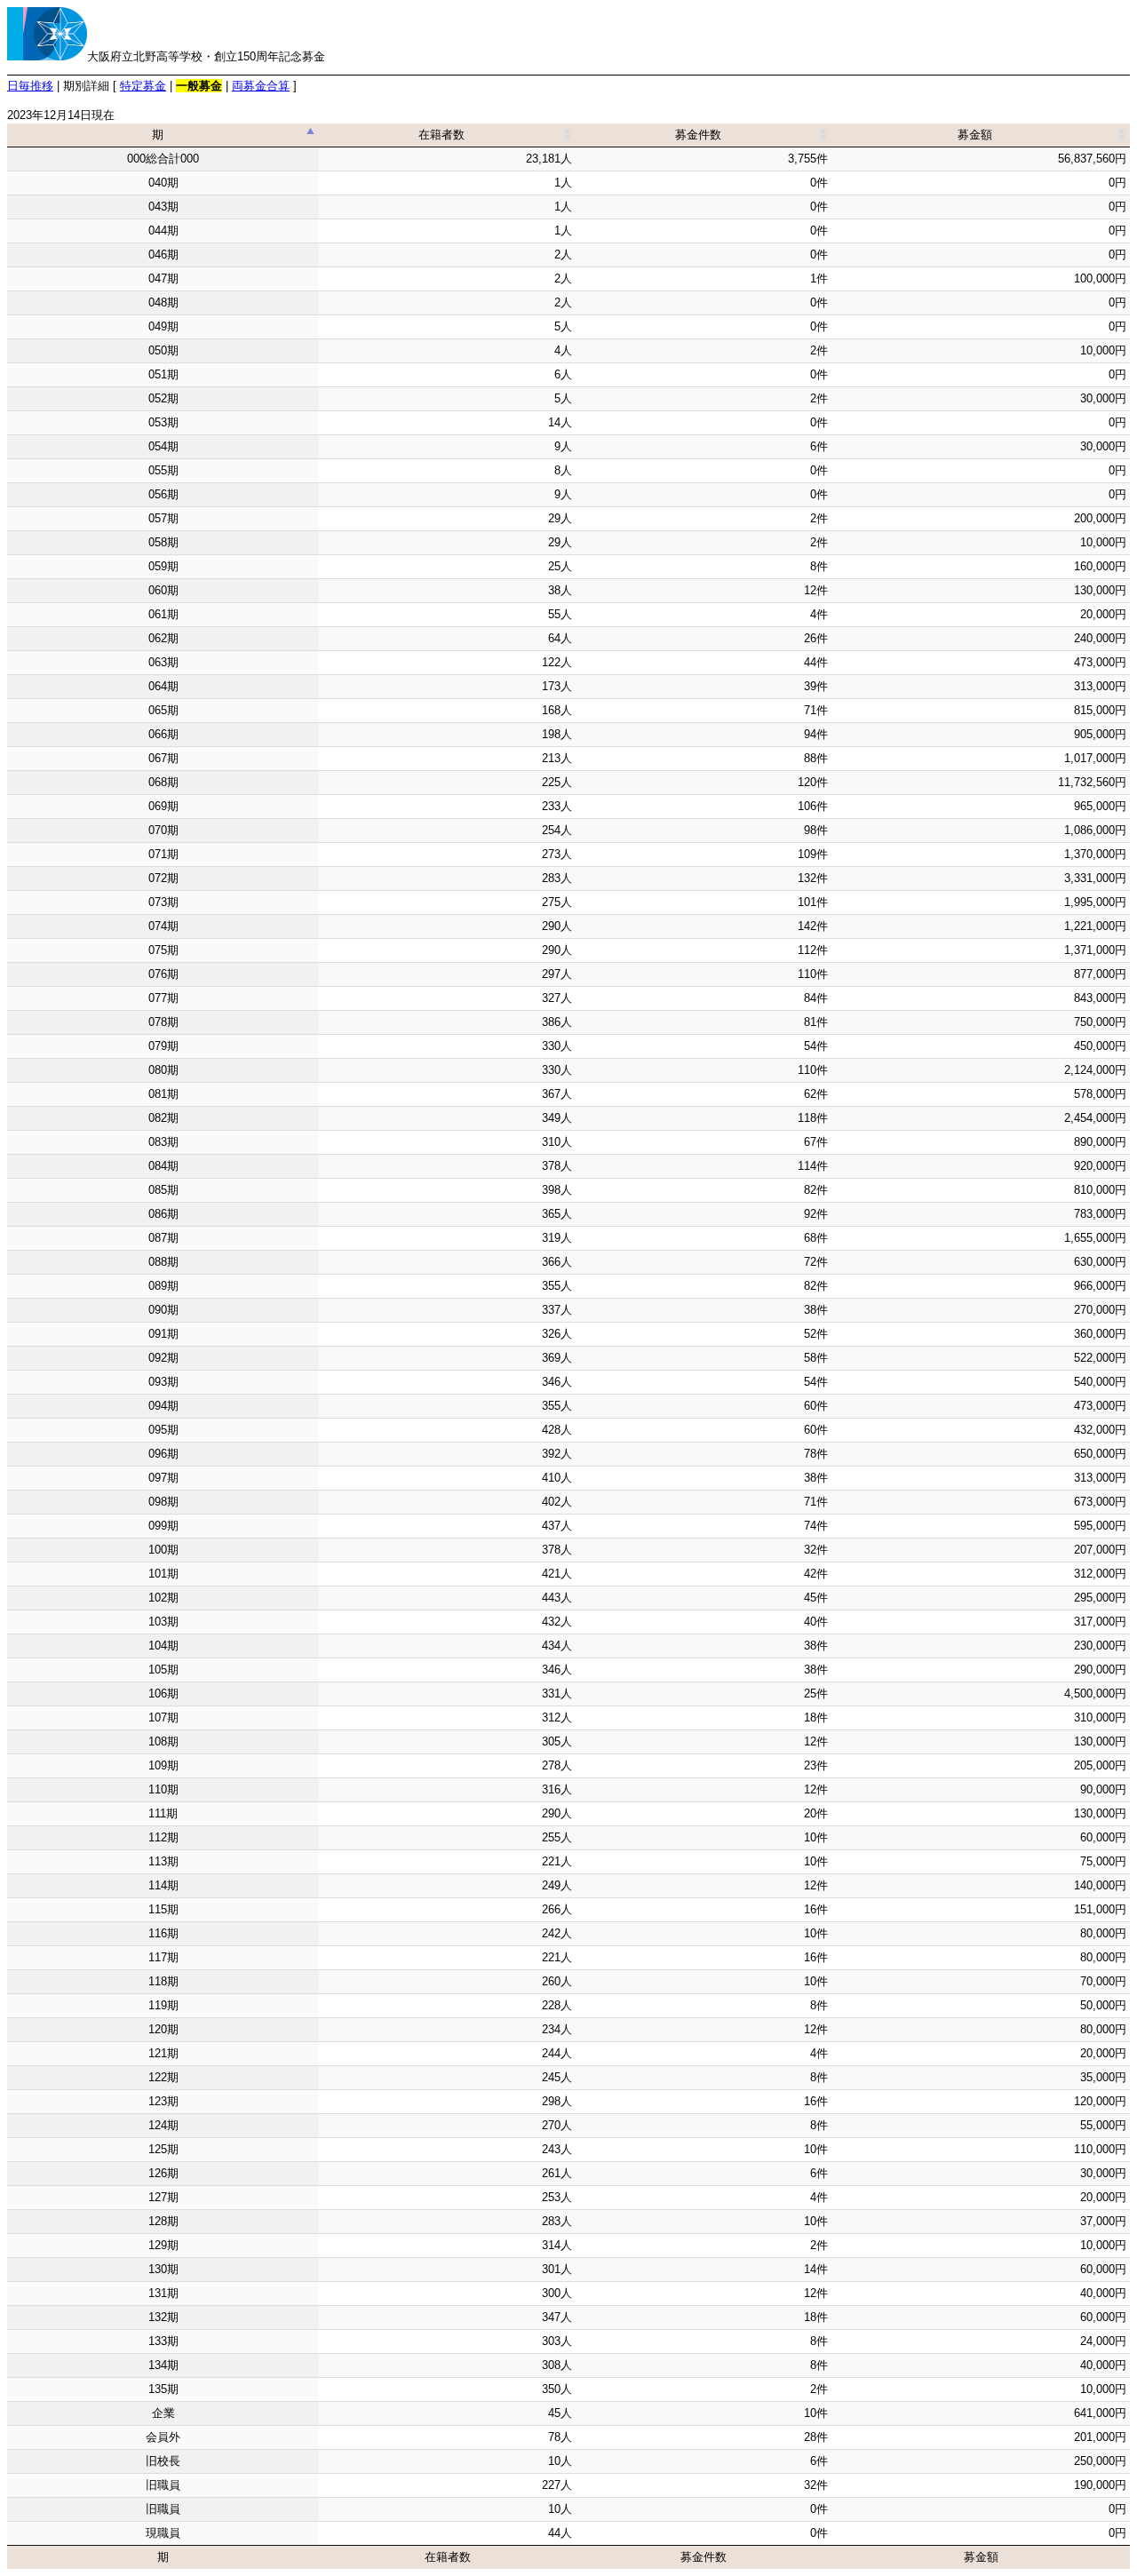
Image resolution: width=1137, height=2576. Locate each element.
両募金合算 (261, 86)
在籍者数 (441, 135)
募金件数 (698, 135)
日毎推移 (30, 86)
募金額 (975, 135)
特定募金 (143, 86)
